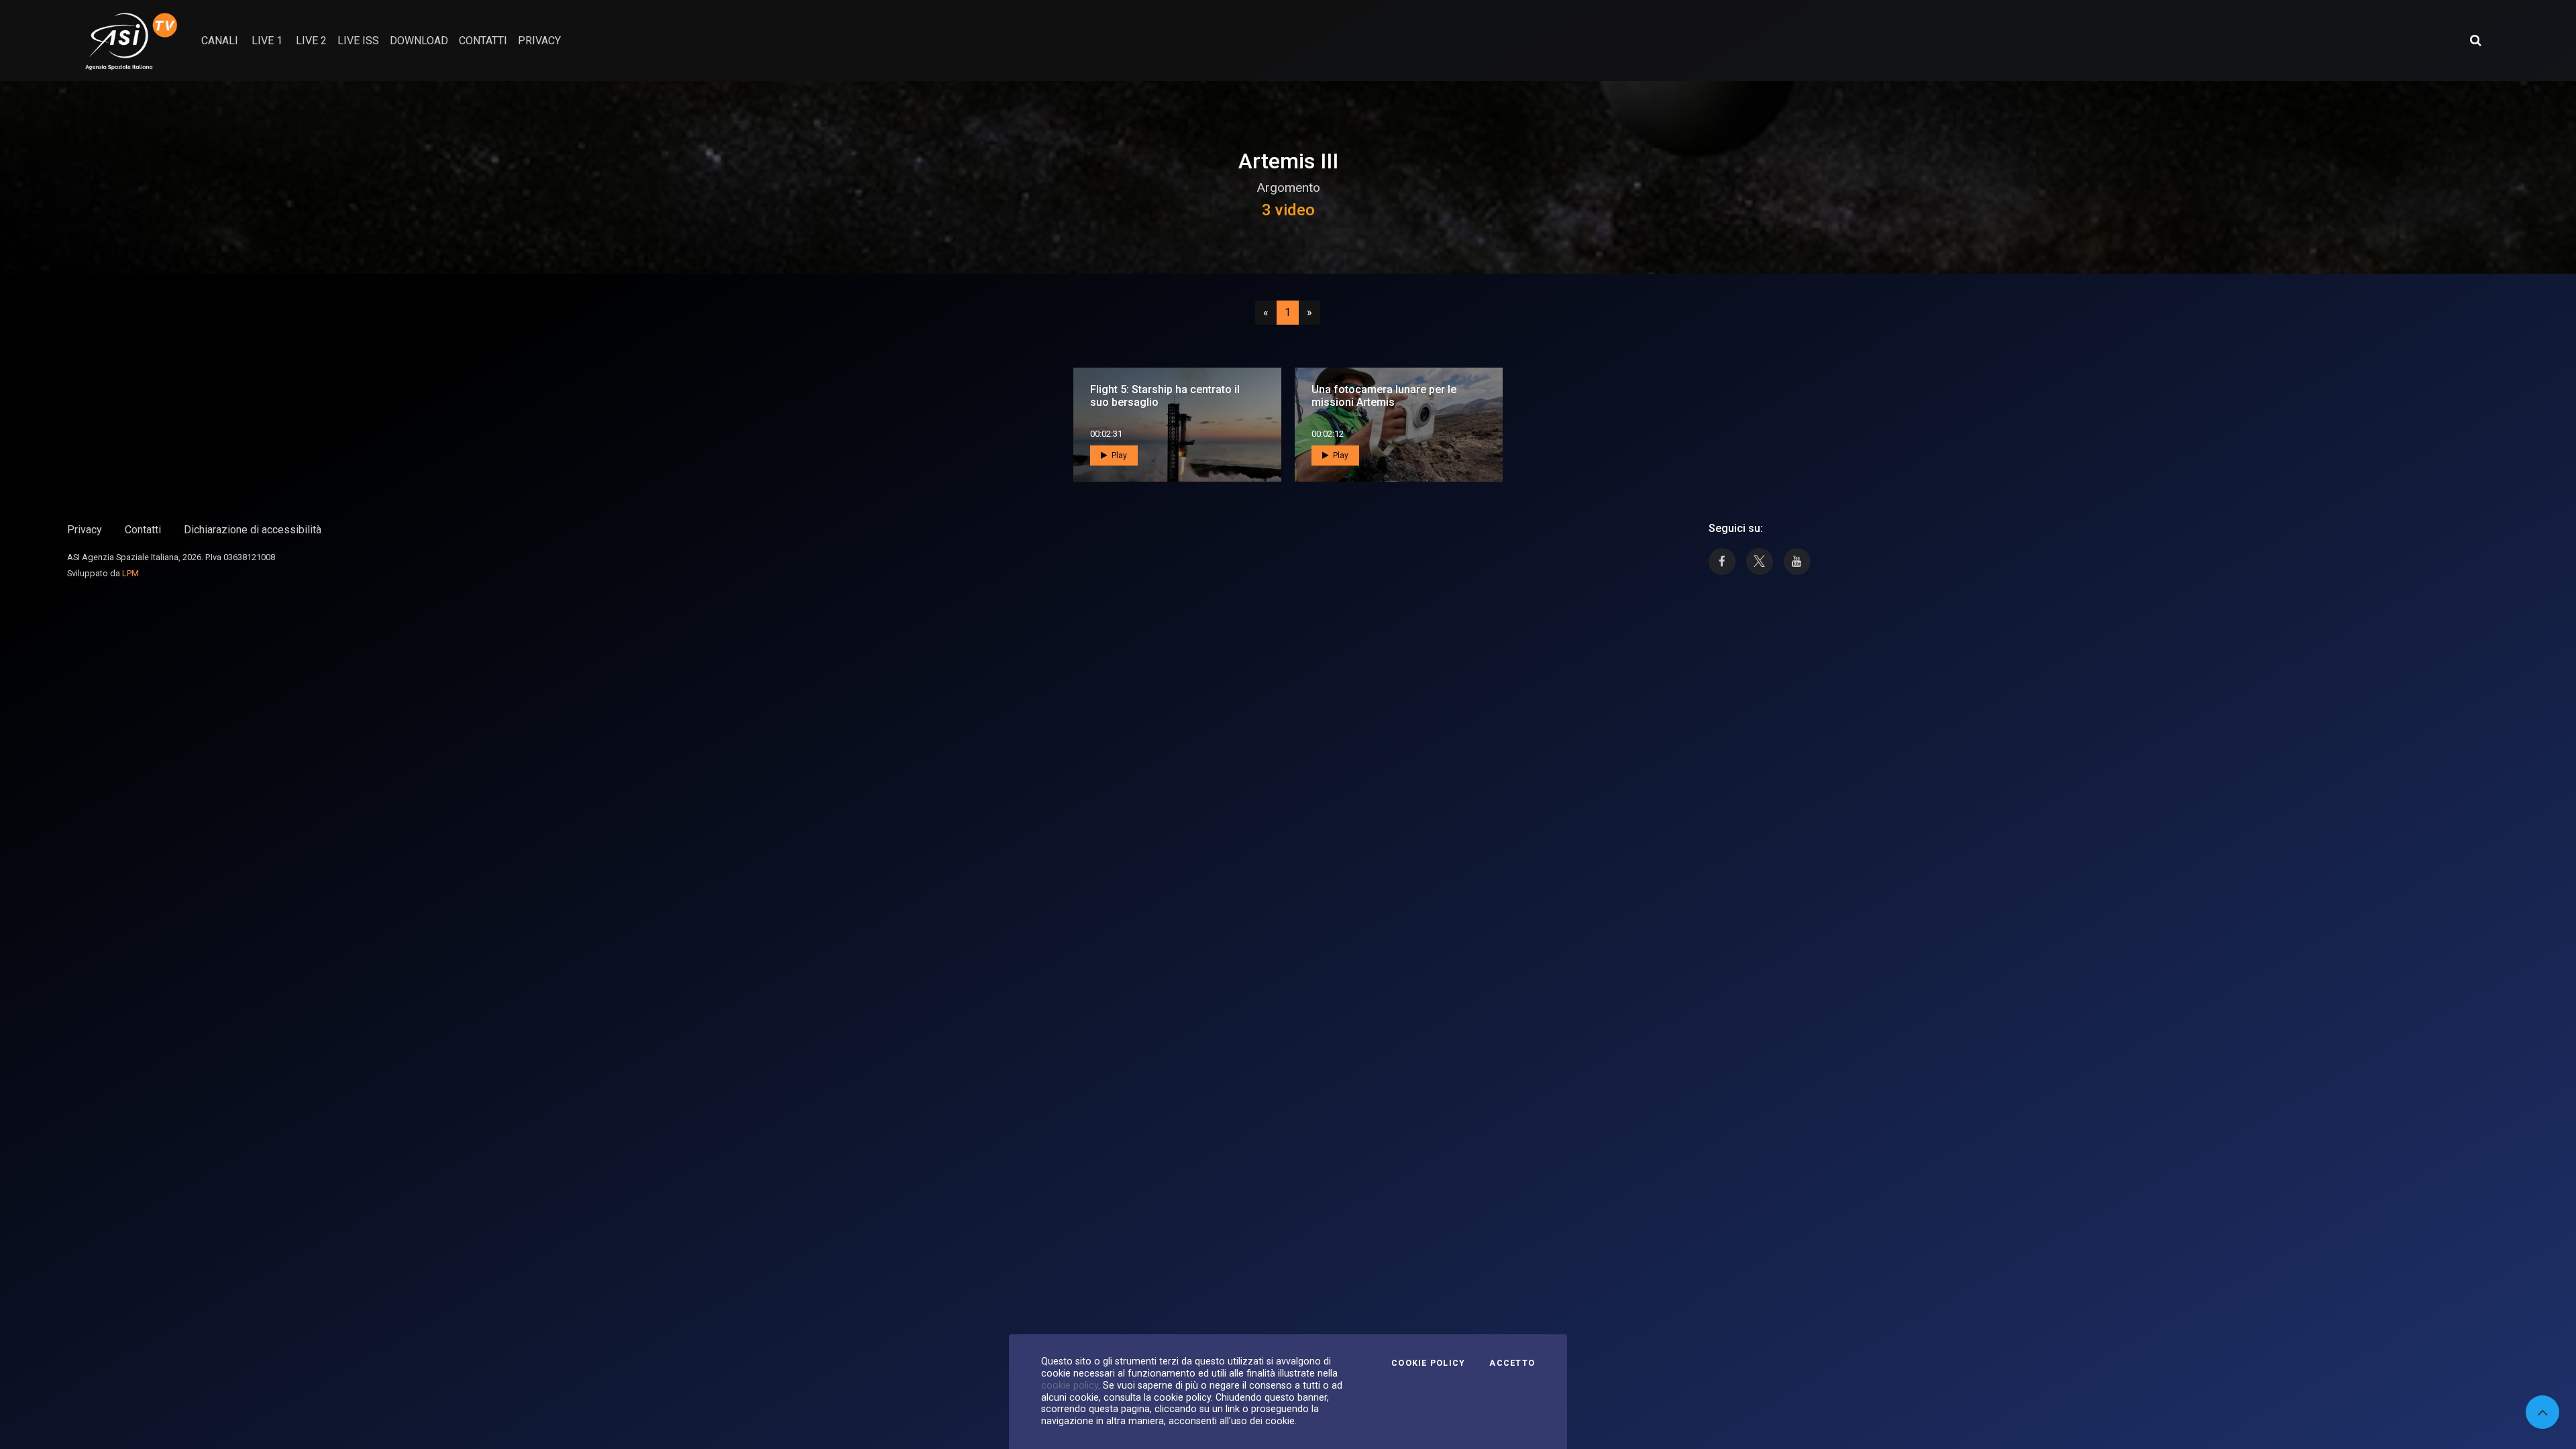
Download (419, 41)
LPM (130, 573)
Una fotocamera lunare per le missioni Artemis (1384, 396)
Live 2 (311, 41)
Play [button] (1118, 455)
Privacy (85, 530)
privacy (539, 41)
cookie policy (1070, 1385)
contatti (483, 41)
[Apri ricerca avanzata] (2475, 40)
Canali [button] (220, 41)
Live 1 (267, 41)
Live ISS (358, 41)
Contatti (143, 530)
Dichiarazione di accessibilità (253, 530)
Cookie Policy (1428, 1363)
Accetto (1512, 1363)
